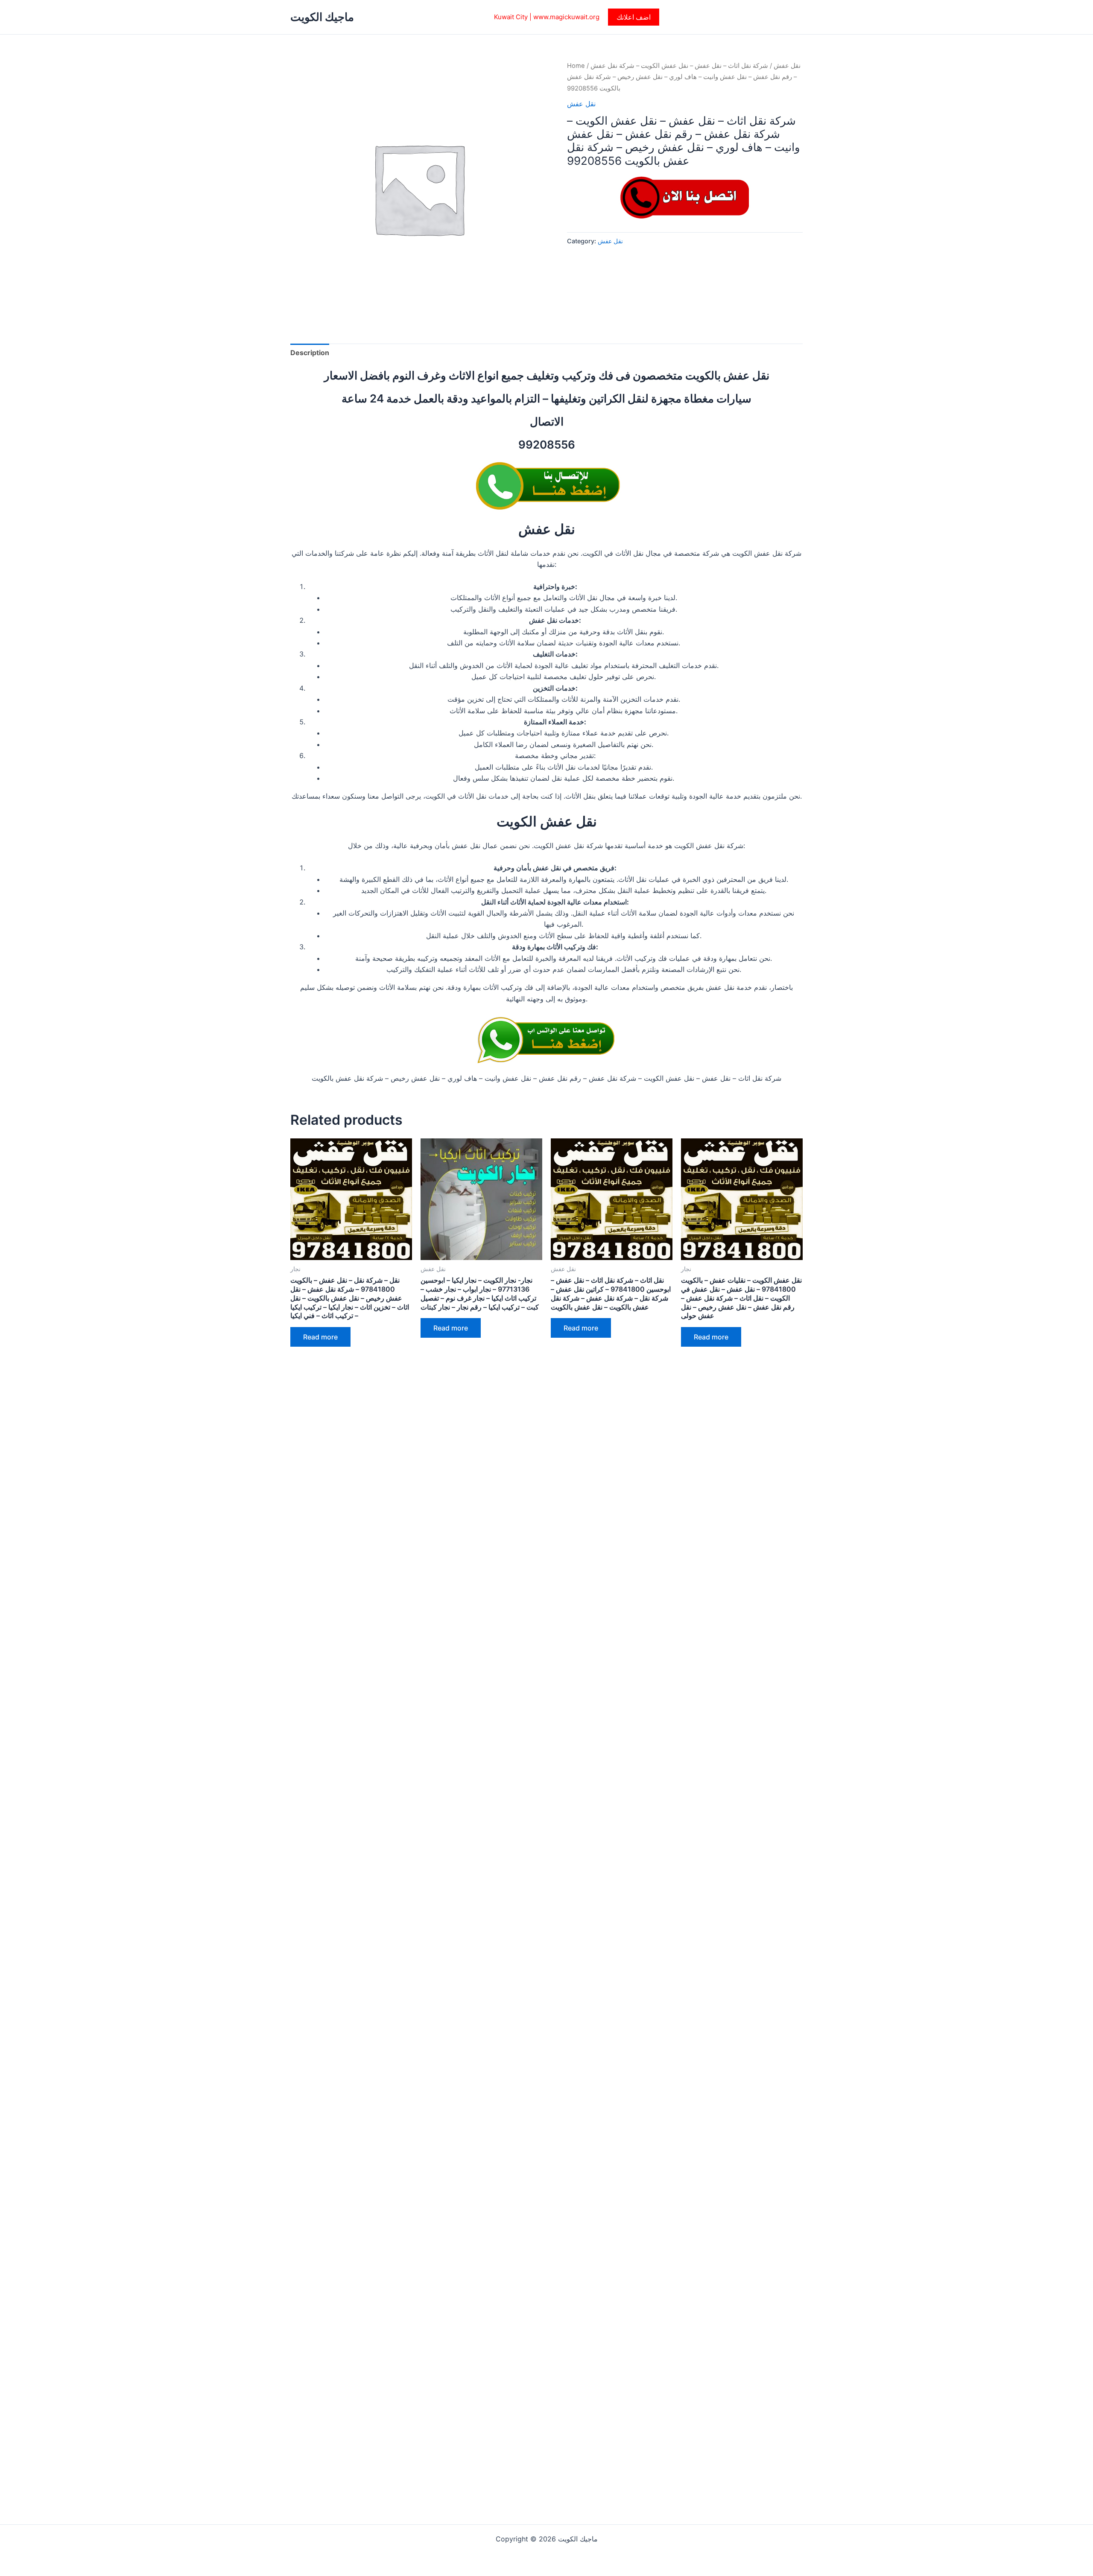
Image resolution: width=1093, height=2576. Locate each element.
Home (576, 66)
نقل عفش (787, 66)
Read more (320, 1337)
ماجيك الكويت (322, 17)
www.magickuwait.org (566, 17)
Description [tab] (310, 353)
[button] (634, 17)
